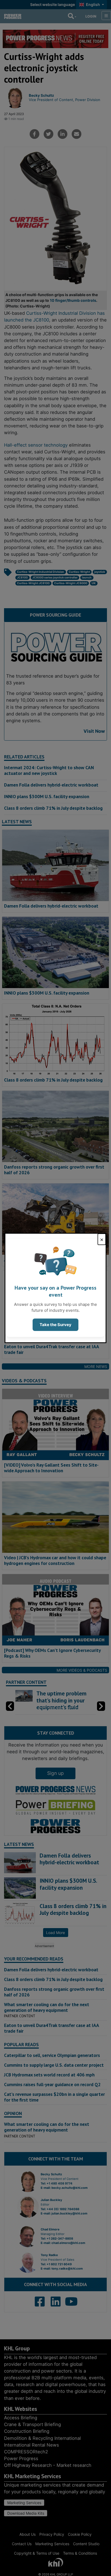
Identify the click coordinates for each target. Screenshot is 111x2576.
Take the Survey (55, 1325)
